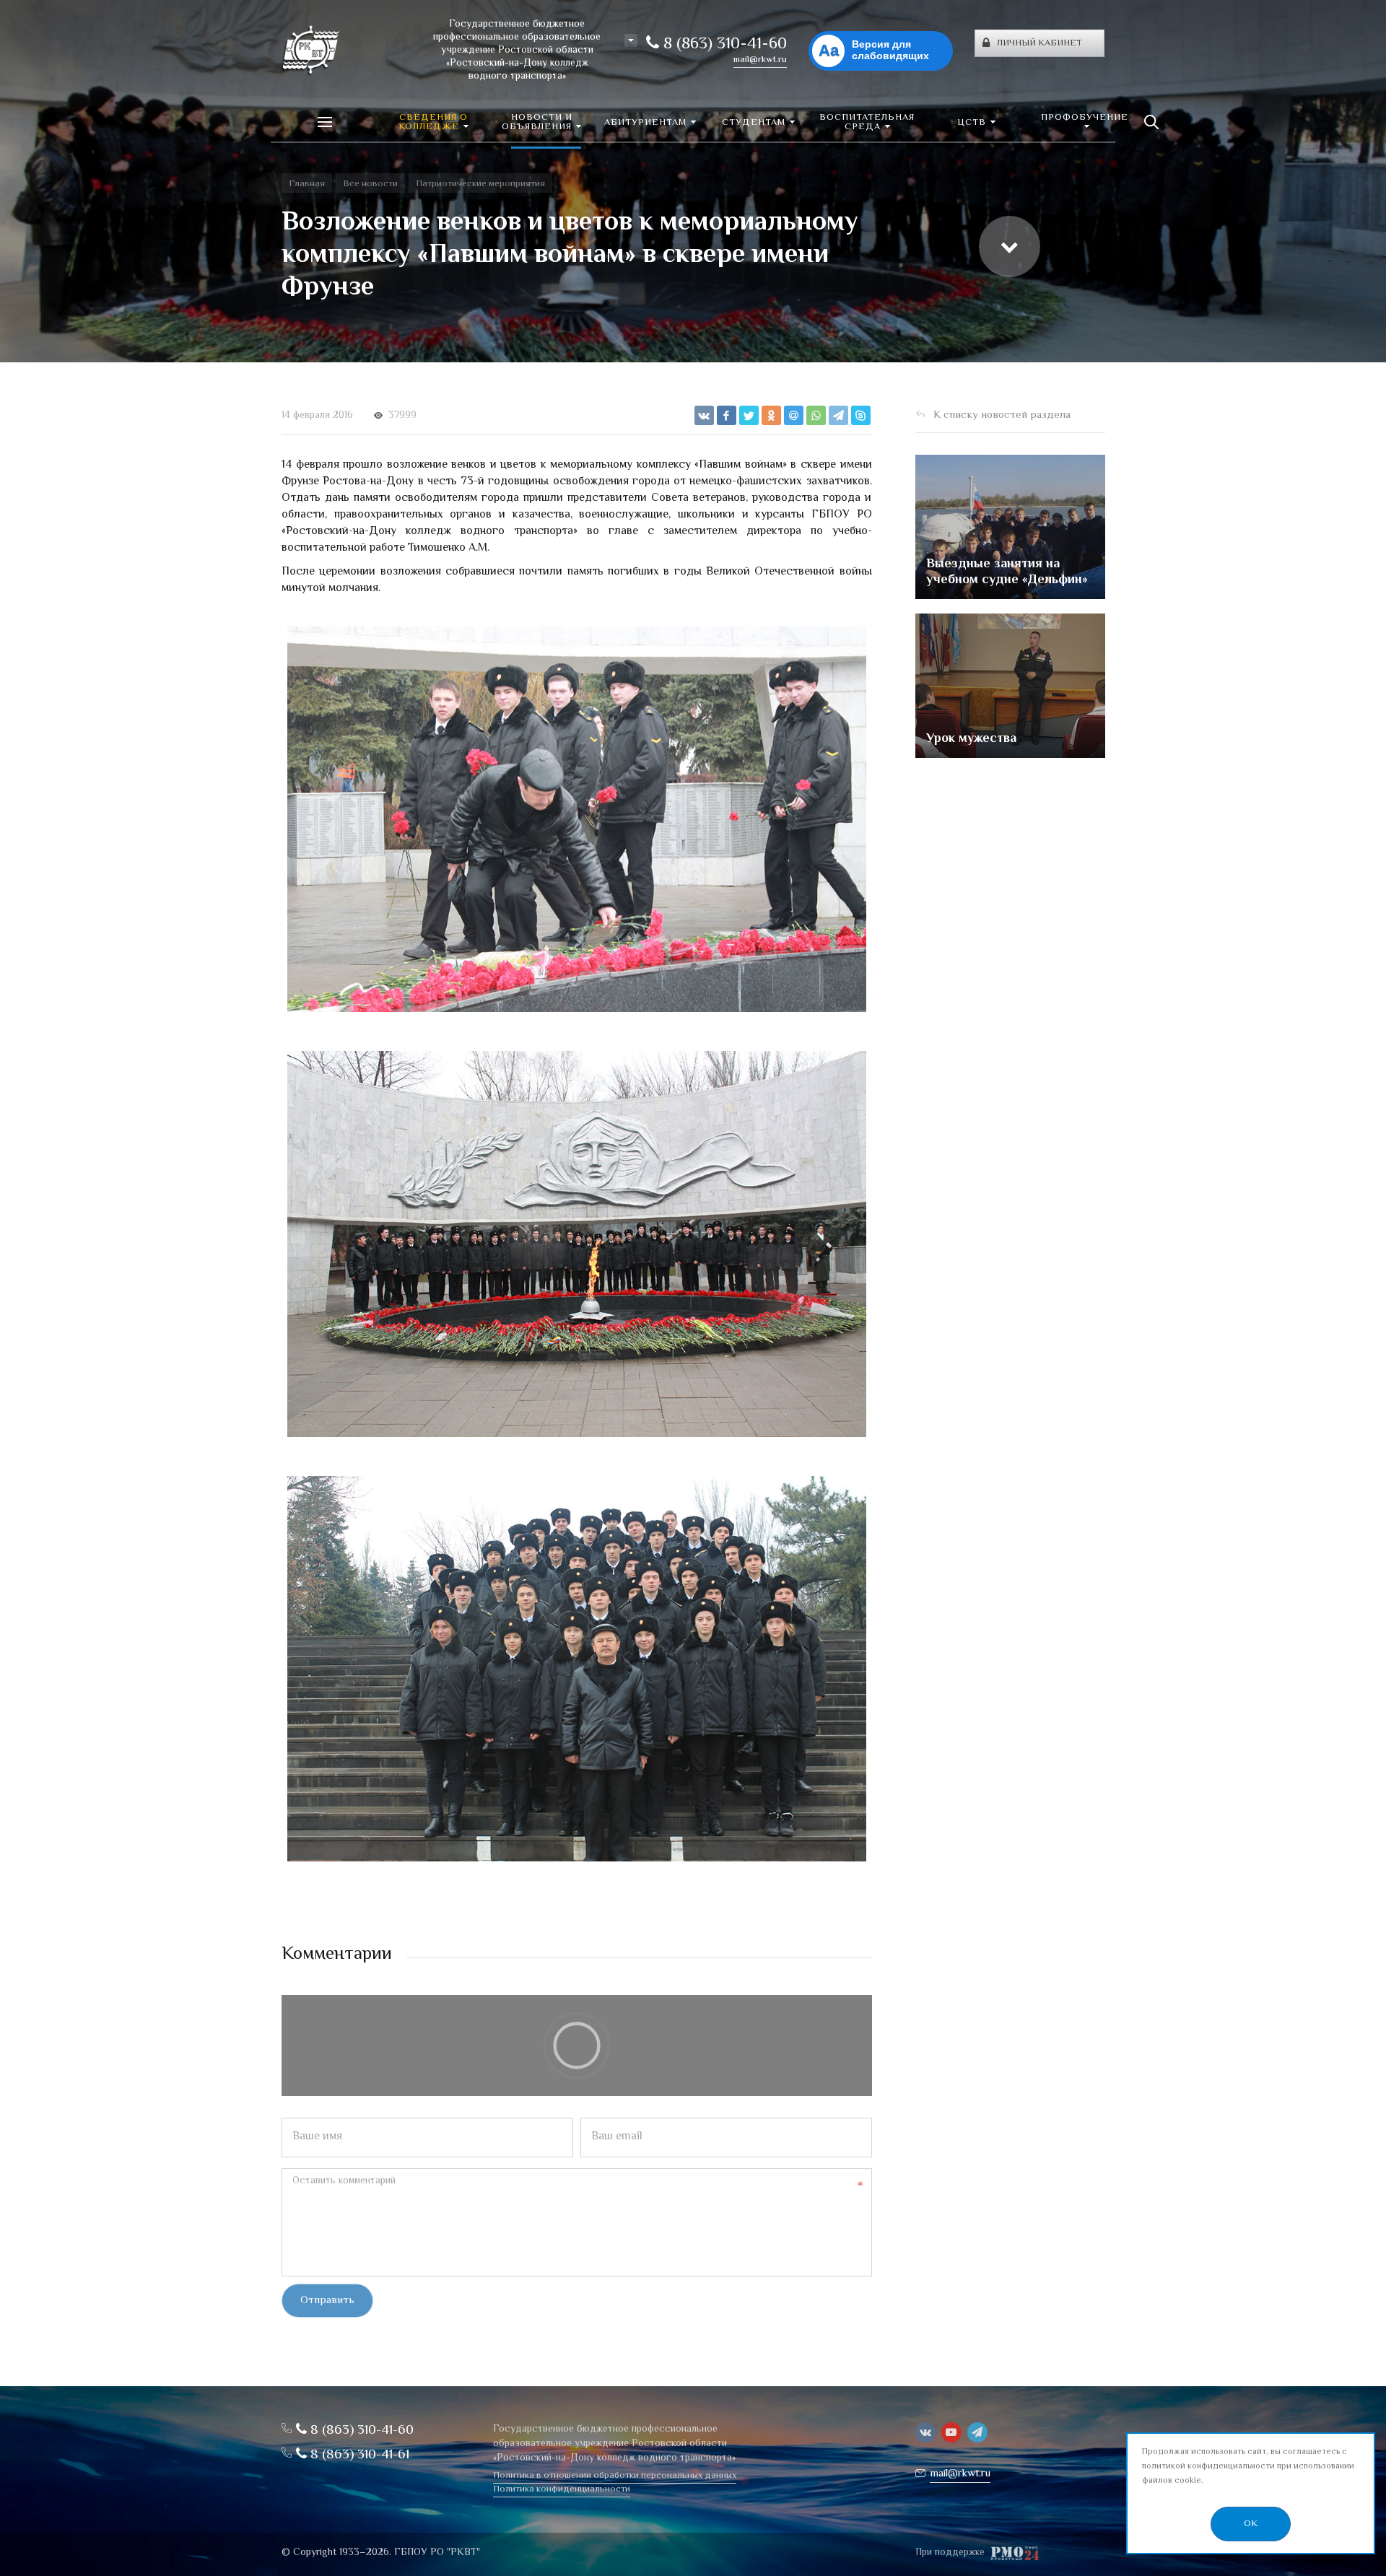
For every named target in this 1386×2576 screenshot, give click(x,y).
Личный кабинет (1039, 43)
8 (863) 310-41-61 (358, 2455)
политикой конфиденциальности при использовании (1248, 2467)
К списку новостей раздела (1002, 415)
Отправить (327, 2301)
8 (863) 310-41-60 (723, 45)
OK (1251, 2524)
